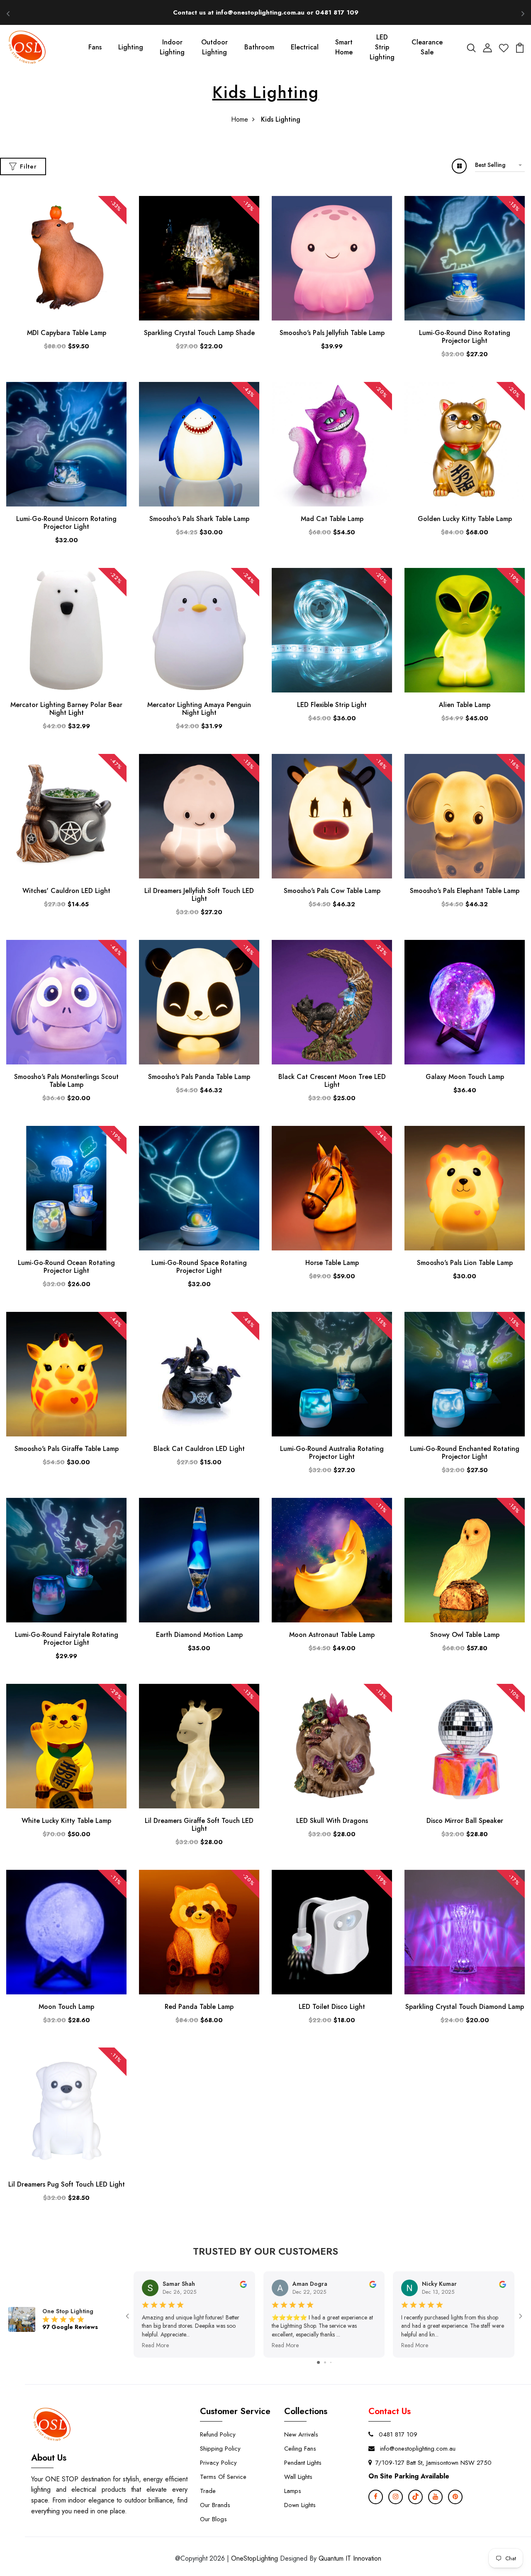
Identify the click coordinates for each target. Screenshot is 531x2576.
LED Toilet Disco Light (332, 2007)
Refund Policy (218, 2434)
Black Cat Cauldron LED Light (199, 1449)
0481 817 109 (397, 2434)
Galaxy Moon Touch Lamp (465, 1077)
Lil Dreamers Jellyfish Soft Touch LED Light (199, 895)
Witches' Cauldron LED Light (66, 891)
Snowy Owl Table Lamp (465, 1635)
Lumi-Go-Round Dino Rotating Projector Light (465, 337)
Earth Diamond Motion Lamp (199, 1635)
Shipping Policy (220, 2449)
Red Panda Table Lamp (199, 2007)
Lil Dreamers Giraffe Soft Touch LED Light (199, 1825)
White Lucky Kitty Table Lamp (66, 1821)
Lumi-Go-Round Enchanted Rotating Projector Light (465, 1453)
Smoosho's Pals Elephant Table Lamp (465, 891)
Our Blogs (213, 2519)
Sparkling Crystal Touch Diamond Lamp (465, 2007)
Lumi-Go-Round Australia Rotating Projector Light (332, 1453)
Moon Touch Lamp (66, 2007)
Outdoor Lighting (214, 47)
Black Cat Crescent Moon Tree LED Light (332, 1081)
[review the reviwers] (243, 2284)
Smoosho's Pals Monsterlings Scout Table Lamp (66, 1081)
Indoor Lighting (172, 47)
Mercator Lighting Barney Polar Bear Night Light (66, 709)
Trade (208, 2491)
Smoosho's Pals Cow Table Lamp (332, 891)
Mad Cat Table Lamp (332, 519)
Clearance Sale (427, 47)
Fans (95, 47)
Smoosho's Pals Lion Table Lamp (465, 1263)
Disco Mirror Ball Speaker (465, 1821)
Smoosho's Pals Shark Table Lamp (199, 519)
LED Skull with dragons (332, 1821)
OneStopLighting (255, 2558)
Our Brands (215, 2505)
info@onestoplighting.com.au (417, 2449)
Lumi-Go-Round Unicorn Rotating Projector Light (66, 523)
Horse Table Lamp (332, 1263)
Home (240, 119)
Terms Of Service (223, 2477)
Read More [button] (155, 2345)
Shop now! (342, 12)
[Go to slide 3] (331, 2362)
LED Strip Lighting (382, 47)
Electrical (305, 47)
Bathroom (259, 47)
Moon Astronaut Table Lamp (332, 1635)
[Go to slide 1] (318, 2362)
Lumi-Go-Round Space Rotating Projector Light (199, 1267)
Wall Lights (298, 2477)
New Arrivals (301, 2434)
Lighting (131, 47)
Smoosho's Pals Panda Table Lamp (199, 1077)
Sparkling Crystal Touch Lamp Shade (199, 333)
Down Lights (300, 2505)
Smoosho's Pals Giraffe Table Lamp (67, 1449)
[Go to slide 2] (325, 2362)
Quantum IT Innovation (350, 2558)
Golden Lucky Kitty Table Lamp (465, 519)
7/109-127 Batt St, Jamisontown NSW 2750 (434, 2463)
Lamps (293, 2491)
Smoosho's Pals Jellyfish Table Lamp (332, 333)
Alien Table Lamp (465, 705)
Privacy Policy (218, 2463)
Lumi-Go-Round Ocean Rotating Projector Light (66, 1267)
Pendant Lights (303, 2463)
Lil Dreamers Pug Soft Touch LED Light (67, 2184)
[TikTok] (415, 2497)
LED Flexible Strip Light (332, 705)
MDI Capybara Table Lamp (67, 333)
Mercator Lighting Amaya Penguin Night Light (199, 709)
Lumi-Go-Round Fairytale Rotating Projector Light (67, 1639)
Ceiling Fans (300, 2449)
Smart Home (344, 47)
